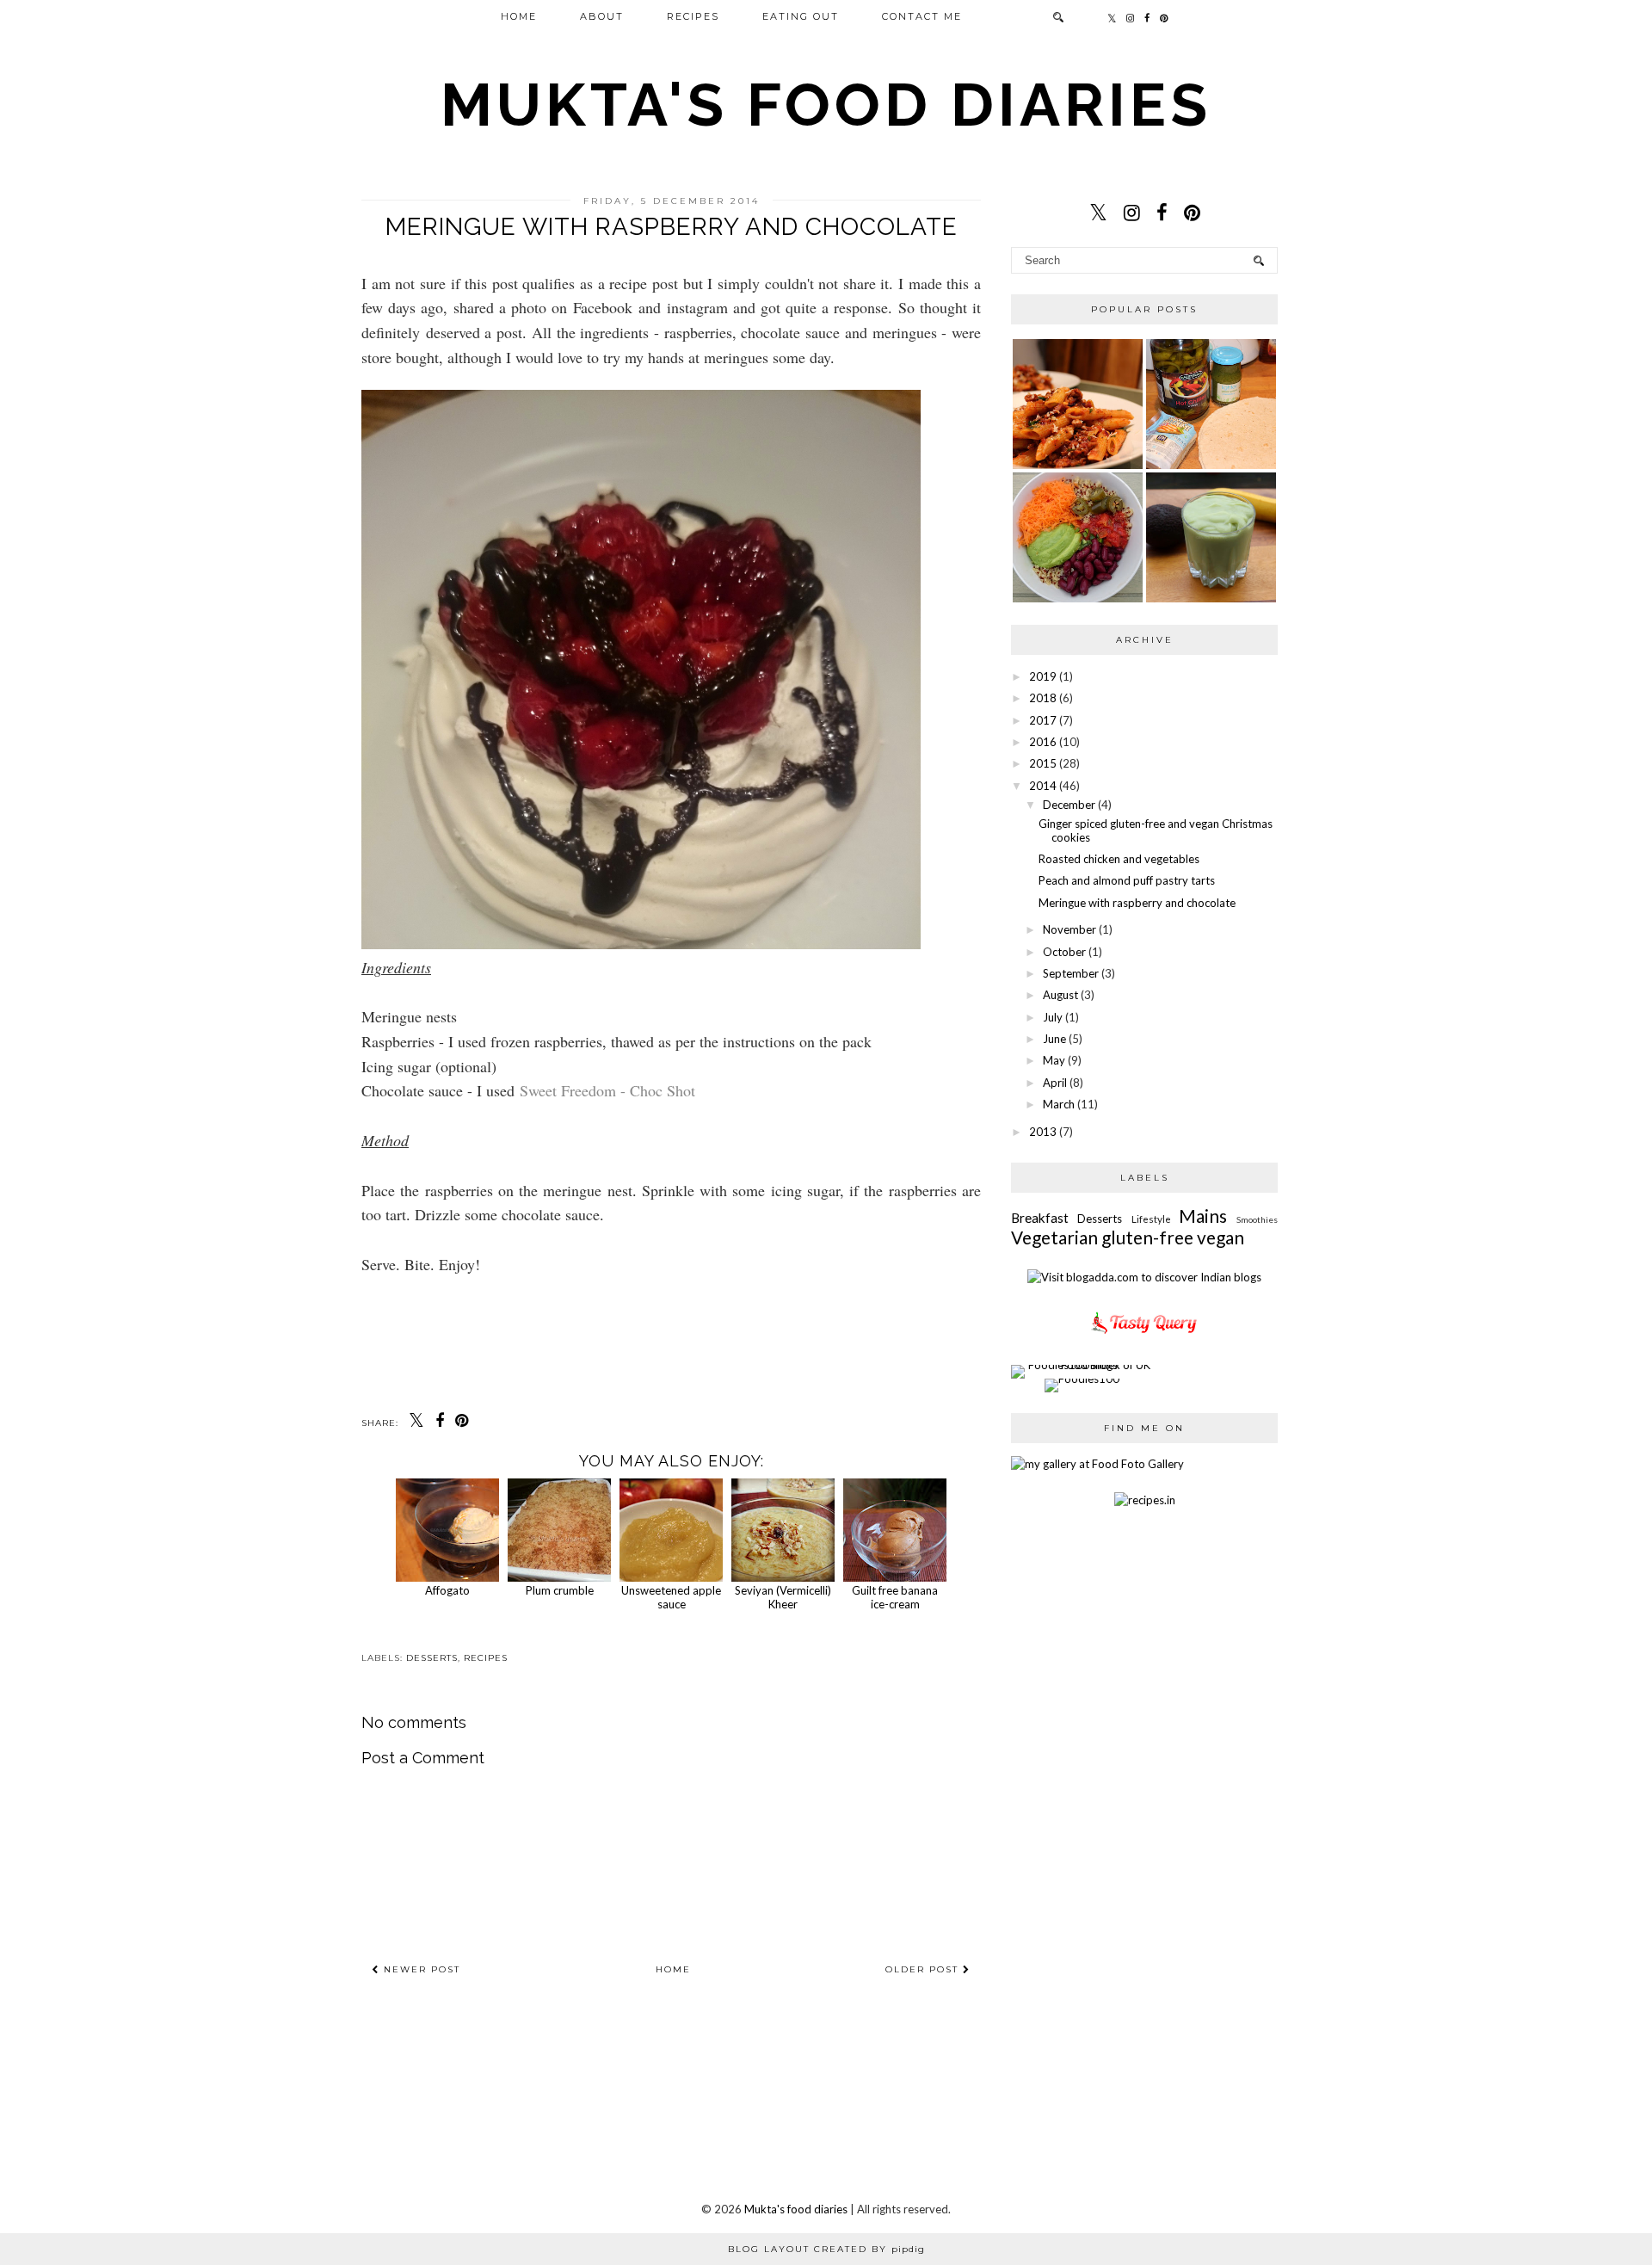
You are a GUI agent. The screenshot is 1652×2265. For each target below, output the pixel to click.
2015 (1043, 763)
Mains (1203, 1216)
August (1060, 995)
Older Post (924, 1969)
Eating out (801, 16)
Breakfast (1040, 1218)
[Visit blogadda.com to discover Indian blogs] (1144, 1277)
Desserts (432, 1658)
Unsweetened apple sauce (671, 1597)
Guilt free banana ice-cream (895, 1597)
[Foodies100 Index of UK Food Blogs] (1082, 1365)
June (1054, 1039)
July (1053, 1017)
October (1064, 952)
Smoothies (1257, 1219)
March (1059, 1104)
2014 (1043, 786)
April (1055, 1083)
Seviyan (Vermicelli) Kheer (783, 1597)
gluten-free (1147, 1237)
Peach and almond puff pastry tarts (1127, 880)
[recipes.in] (1145, 1500)
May (1054, 1060)
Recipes (693, 16)
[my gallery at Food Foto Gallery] (1097, 1464)
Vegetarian (1054, 1237)
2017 (1043, 720)
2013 (1043, 1132)
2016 (1043, 742)
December (1069, 805)
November (1069, 929)
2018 (1043, 698)
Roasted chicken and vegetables (1119, 859)
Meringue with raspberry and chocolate (1137, 903)
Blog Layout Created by (826, 2249)
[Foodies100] (1082, 1379)
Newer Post (420, 1969)
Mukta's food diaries (826, 104)
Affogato (447, 1590)
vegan (1221, 1237)
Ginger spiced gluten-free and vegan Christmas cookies (1156, 830)
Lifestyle (1151, 1219)
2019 (1043, 676)
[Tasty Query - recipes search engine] (1145, 1336)
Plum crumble (560, 1590)
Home (519, 16)
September (1071, 973)
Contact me (922, 16)
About (602, 16)
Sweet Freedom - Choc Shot (607, 1090)
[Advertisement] (700, 2117)
